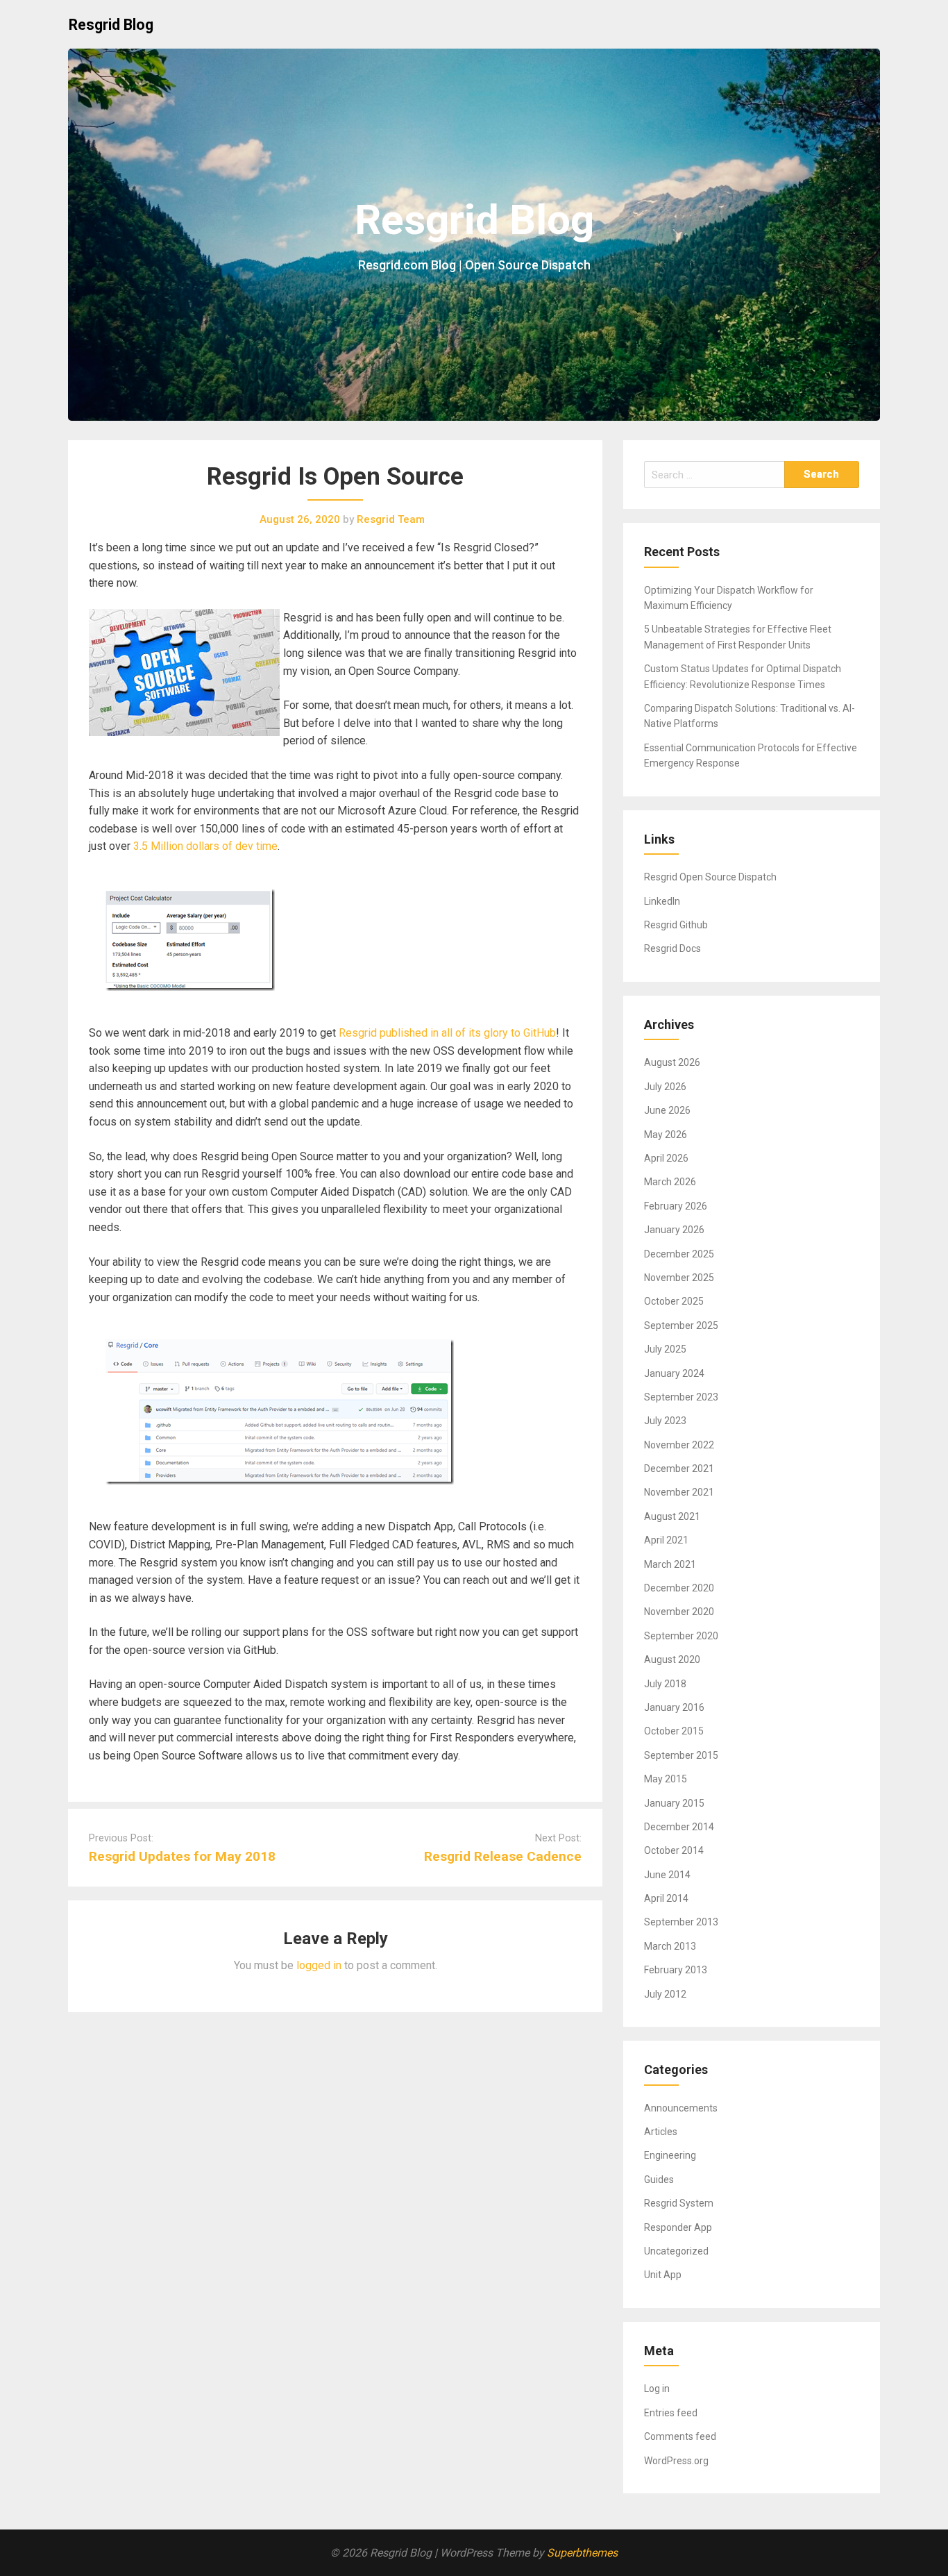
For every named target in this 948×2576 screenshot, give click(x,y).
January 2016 (674, 1707)
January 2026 (674, 1230)
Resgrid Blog (111, 25)
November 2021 (679, 1492)
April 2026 (666, 1158)
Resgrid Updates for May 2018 (182, 1856)
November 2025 (679, 1278)
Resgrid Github (676, 925)
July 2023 (665, 1421)
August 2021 (672, 1516)
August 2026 (672, 1062)
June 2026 (667, 1110)
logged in (319, 1965)
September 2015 (681, 1755)
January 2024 (674, 1373)
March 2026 (670, 1182)
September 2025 (681, 1325)
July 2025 (665, 1349)
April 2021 (666, 1540)
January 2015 (674, 1803)
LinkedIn (662, 901)
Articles (661, 2132)
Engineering (670, 2155)
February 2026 (676, 1206)
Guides (659, 2180)
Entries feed (671, 2413)
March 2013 (670, 1946)
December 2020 (679, 1588)
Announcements (681, 2108)
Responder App (678, 2227)
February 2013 (676, 1970)
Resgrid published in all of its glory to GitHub (447, 1033)
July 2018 (665, 1684)
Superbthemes (582, 2553)
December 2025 (679, 1254)
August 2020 (672, 1659)
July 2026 (665, 1087)
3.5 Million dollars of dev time (205, 846)
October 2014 (674, 1850)
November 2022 (679, 1445)
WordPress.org (676, 2461)
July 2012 (665, 1994)
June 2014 (667, 1875)
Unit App (663, 2275)
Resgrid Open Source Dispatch (710, 877)
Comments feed (680, 2436)
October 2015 (674, 1731)
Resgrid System (679, 2203)
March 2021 (670, 1564)
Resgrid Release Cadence (503, 1856)
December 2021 (679, 1469)
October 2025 (674, 1301)
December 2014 (679, 1827)
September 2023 (681, 1397)
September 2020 (681, 1636)
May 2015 (666, 1779)
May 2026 (666, 1135)
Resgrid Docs (672, 948)
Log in (657, 2389)
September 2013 (681, 1922)
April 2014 (666, 1898)
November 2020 (679, 1612)
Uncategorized (676, 2251)
